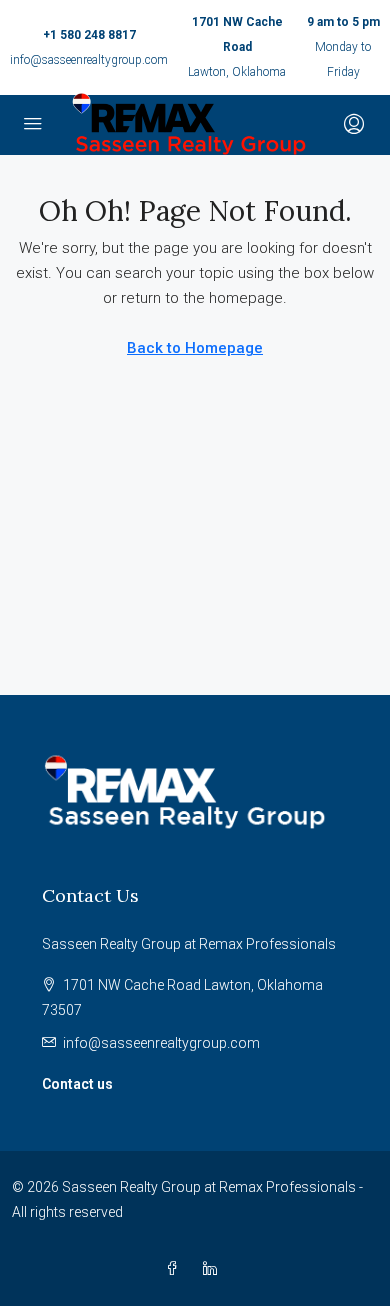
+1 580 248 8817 (89, 35)
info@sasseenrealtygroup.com (89, 60)
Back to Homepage (195, 348)
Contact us (77, 1084)
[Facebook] (176, 1269)
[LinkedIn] (214, 1269)
